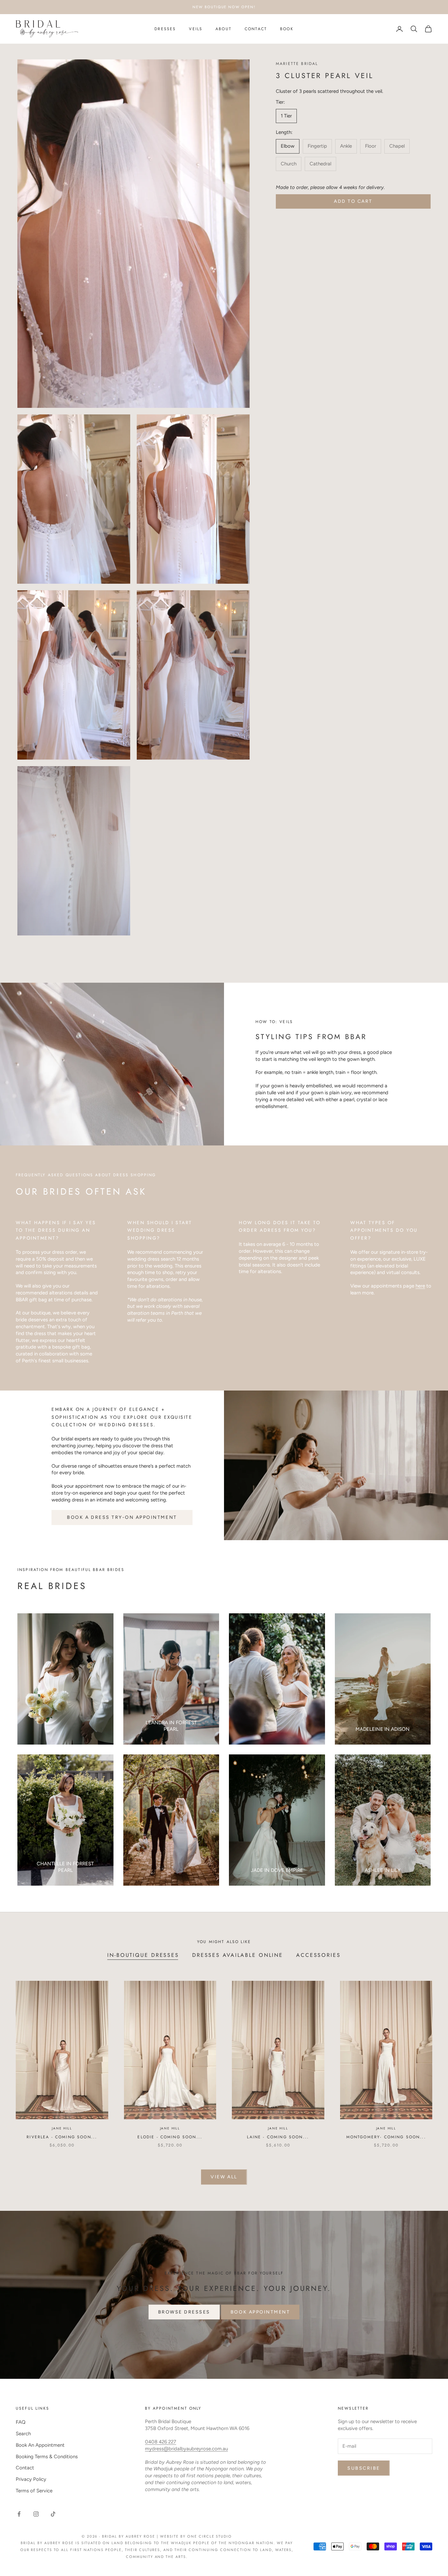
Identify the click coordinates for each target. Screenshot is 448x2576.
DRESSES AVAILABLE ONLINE (238, 1955)
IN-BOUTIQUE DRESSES (143, 1955)
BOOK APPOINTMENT (260, 2312)
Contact (25, 2468)
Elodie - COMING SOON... (170, 2137)
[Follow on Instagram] (36, 2514)
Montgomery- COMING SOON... (386, 2137)
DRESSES (165, 29)
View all (224, 2177)
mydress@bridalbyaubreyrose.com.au (186, 2449)
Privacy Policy (31, 2479)
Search (23, 2434)
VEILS (196, 29)
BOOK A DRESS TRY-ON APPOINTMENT (122, 1517)
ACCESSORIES (318, 1955)
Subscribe (364, 2468)
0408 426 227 (161, 2442)
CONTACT (256, 29)
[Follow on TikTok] (53, 2514)
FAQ (21, 2422)
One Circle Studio (210, 2536)
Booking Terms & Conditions (47, 2457)
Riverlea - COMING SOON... (62, 2137)
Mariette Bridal (297, 64)
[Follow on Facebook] (19, 2514)
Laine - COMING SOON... (278, 2137)
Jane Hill (62, 2128)
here (420, 1286)
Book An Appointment (40, 2445)
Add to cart (353, 201)
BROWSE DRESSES (184, 2312)
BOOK (287, 29)
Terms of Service (34, 2491)
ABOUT (224, 29)
